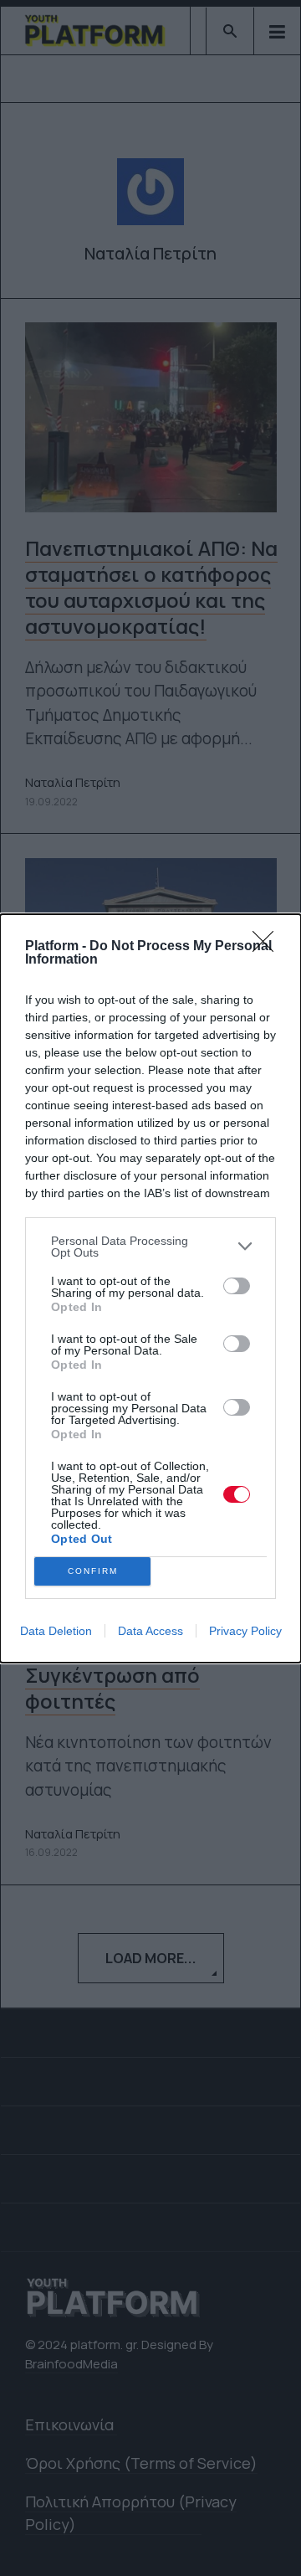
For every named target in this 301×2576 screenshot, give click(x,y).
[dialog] (150, 1288)
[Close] (268, 947)
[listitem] (150, 1247)
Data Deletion (56, 1631)
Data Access (150, 1631)
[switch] (237, 1286)
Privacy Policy (245, 1631)
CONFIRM (93, 1571)
